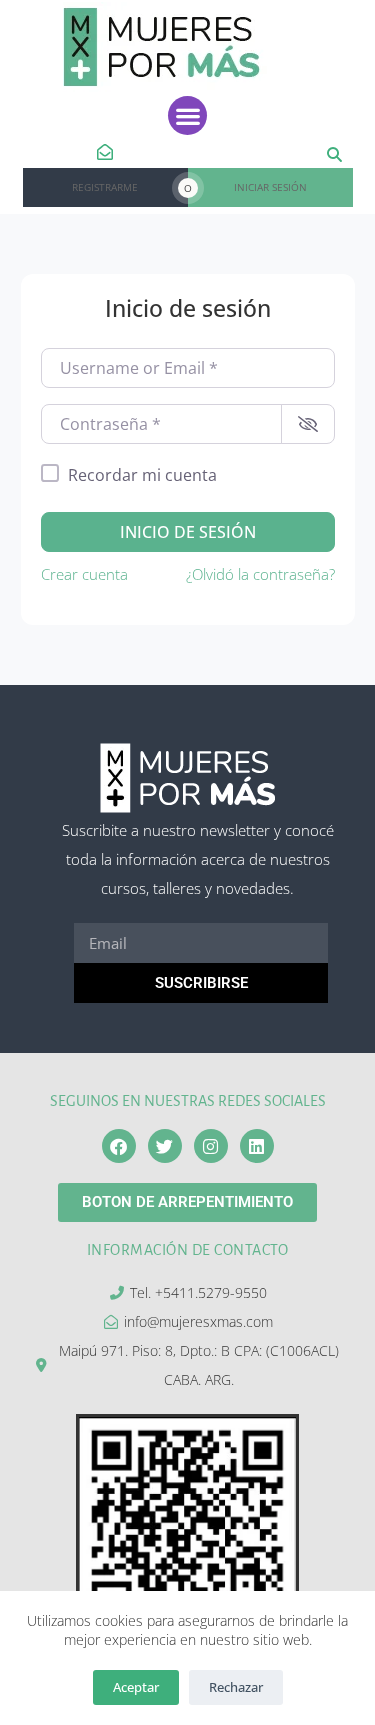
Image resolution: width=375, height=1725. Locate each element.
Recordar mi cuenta (142, 475)
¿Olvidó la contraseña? (260, 574)
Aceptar (136, 1687)
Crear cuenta (84, 574)
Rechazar (236, 1687)
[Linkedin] (257, 1146)
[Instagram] (211, 1146)
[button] (187, 115)
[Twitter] (165, 1146)
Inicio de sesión (188, 532)
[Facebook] (119, 1146)
